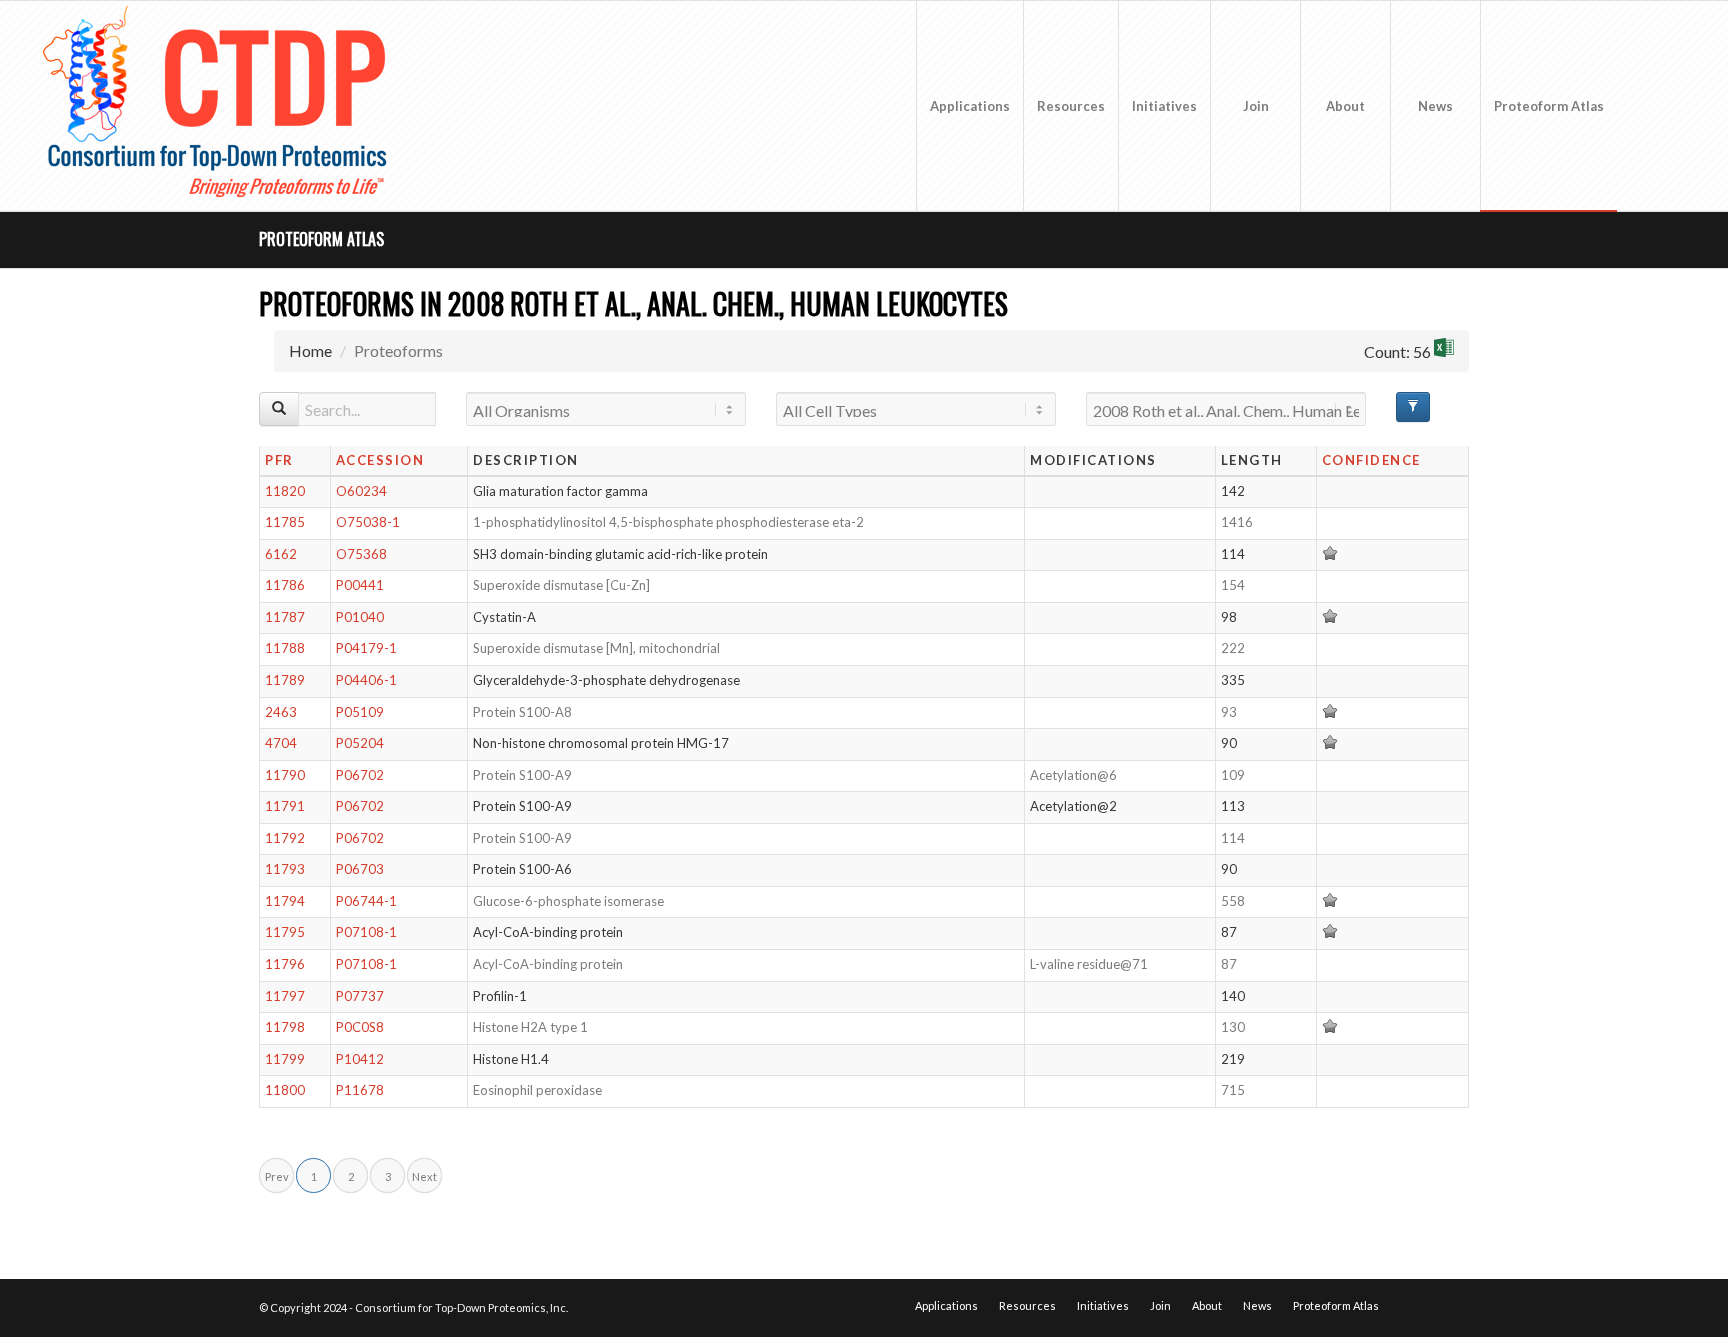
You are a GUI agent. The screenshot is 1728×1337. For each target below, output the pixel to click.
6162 (281, 554)
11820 (285, 491)
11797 (285, 996)
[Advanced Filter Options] (1413, 407)
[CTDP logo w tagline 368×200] (219, 106)
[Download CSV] (1444, 350)
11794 (285, 901)
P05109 (360, 712)
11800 (285, 1090)
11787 (285, 617)
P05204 (360, 743)
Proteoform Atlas (321, 239)
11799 (285, 1059)
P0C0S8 (360, 1027)
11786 (285, 585)
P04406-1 (366, 680)
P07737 (360, 996)
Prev (277, 1176)
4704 (281, 743)
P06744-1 (366, 901)
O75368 (361, 554)
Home (310, 350)
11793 (285, 869)
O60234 (361, 491)
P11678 (360, 1090)
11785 (285, 522)
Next (424, 1176)
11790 (285, 775)
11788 (285, 648)
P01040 (360, 617)
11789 (285, 680)
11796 (285, 964)
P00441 (360, 585)
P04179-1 (366, 648)
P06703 (360, 869)
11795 (285, 932)
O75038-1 (368, 522)
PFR (279, 460)
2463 (281, 712)
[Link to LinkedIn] (1678, 105)
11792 (285, 838)
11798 (285, 1027)
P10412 (360, 1059)
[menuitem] (969, 106)
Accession (380, 460)
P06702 (360, 775)
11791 (285, 806)
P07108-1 (366, 932)
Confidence (1371, 460)
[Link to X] (1648, 105)
